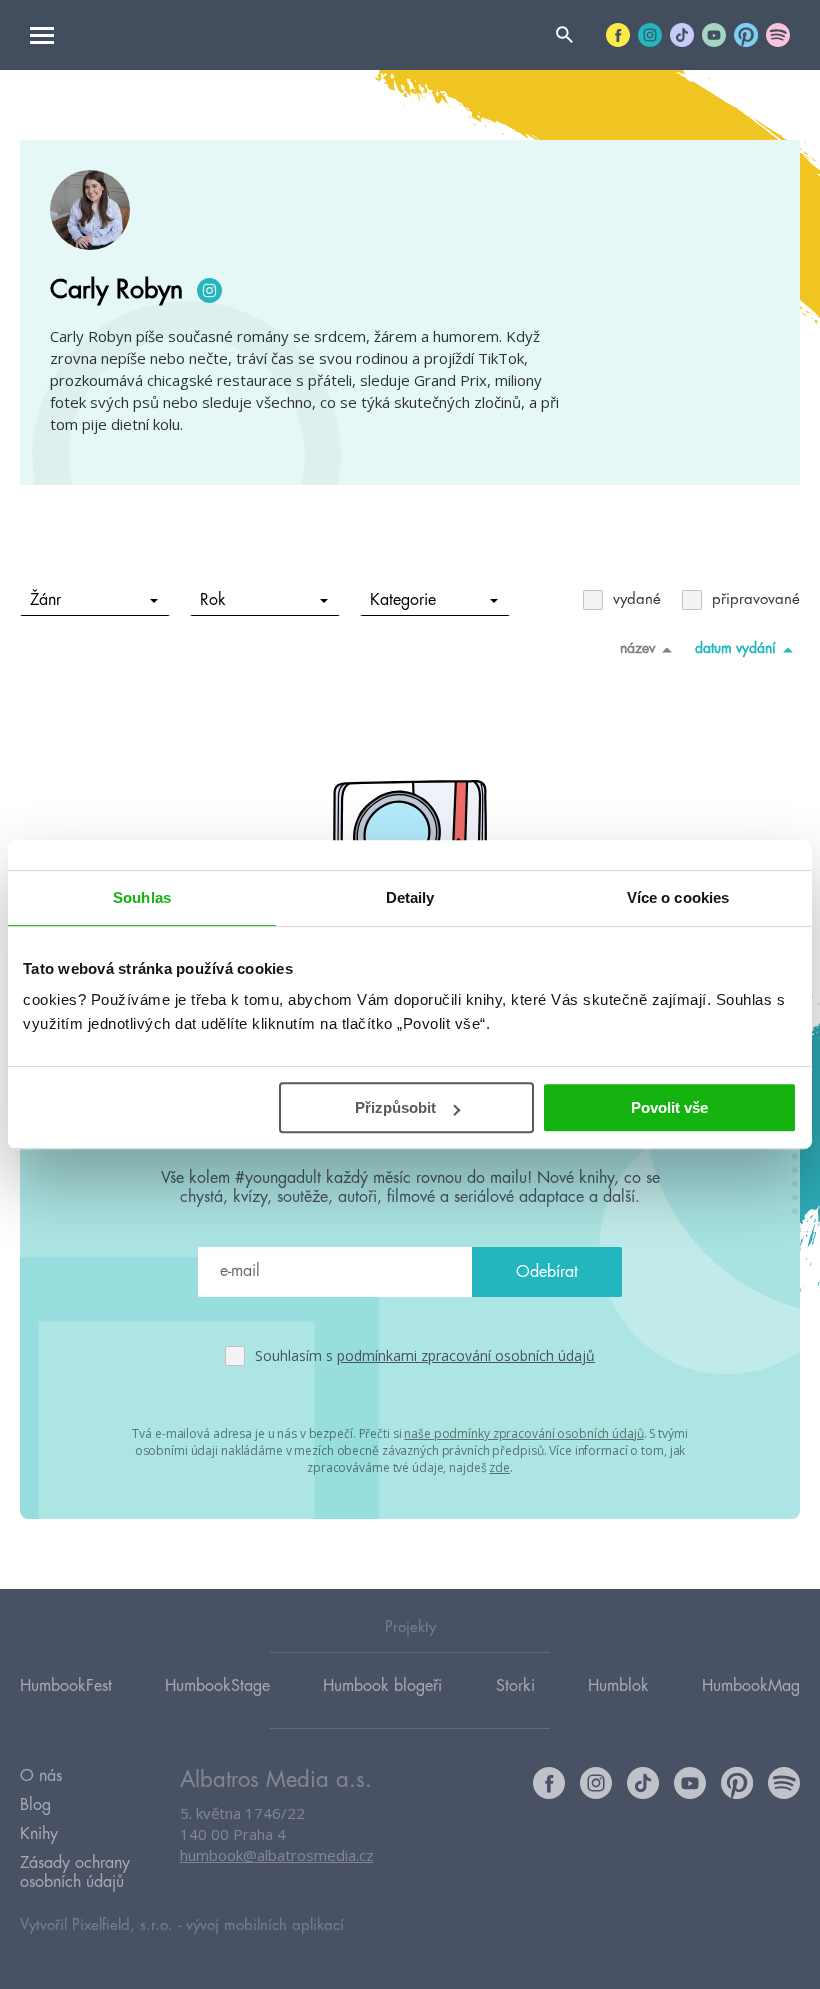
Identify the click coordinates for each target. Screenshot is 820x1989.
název (637, 648)
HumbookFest (66, 1686)
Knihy (39, 1834)
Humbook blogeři (382, 1686)
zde (499, 1467)
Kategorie (403, 600)
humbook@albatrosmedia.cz (277, 1855)
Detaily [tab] (410, 897)
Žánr (45, 600)
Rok (213, 600)
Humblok (618, 1686)
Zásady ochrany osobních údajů (75, 1872)
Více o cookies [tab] (678, 897)
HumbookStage (217, 1686)
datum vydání (735, 648)
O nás (41, 1776)
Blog (35, 1805)
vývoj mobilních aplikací (265, 1925)
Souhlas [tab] (142, 897)
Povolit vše (669, 1107)
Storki (515, 1686)
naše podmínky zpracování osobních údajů (523, 1433)
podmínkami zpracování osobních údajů (466, 1355)
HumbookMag (751, 1686)
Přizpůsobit (395, 1107)
